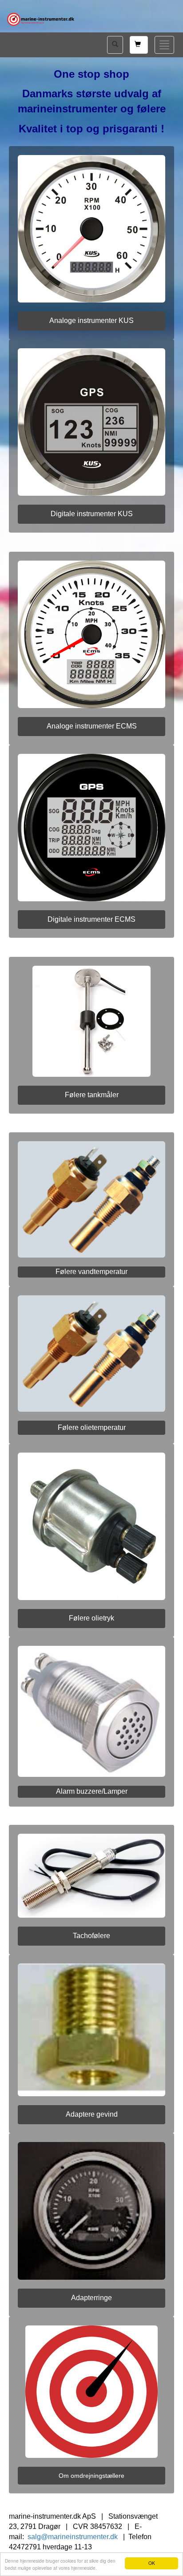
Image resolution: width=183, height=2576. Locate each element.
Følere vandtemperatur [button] (91, 1272)
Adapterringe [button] (91, 2298)
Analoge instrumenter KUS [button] (91, 321)
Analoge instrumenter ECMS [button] (92, 726)
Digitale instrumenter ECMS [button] (91, 919)
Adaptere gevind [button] (92, 2114)
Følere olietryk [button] (91, 1618)
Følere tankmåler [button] (92, 1095)
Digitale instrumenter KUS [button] (92, 514)
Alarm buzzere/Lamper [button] (92, 1791)
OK (152, 2563)
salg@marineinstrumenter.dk (73, 2537)
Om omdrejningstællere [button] (91, 2476)
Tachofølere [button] (91, 1936)
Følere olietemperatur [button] (92, 1427)
